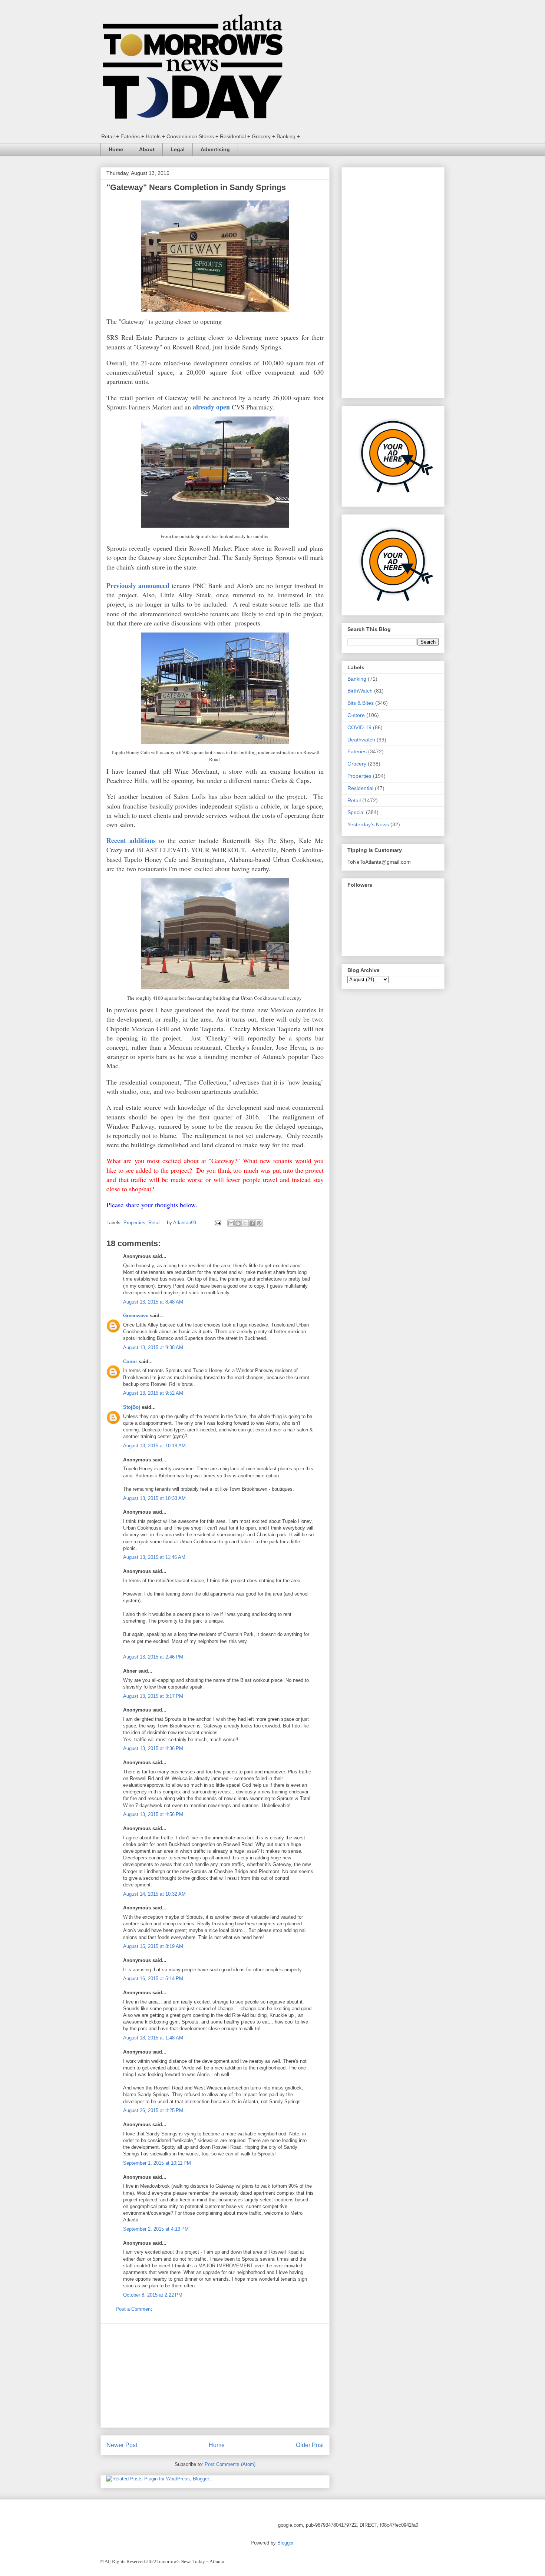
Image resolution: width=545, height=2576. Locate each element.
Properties (134, 1223)
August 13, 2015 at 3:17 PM (153, 1696)
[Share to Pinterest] (259, 1223)
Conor (130, 1362)
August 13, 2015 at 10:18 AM (154, 1446)
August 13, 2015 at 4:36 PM (153, 1748)
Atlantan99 (185, 1223)
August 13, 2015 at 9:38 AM (153, 1347)
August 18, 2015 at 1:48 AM (153, 2038)
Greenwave (136, 1316)
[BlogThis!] (238, 1223)
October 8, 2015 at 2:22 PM (153, 2295)
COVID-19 (359, 727)
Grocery (357, 764)
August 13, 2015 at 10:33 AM (154, 1498)
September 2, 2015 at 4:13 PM (156, 2229)
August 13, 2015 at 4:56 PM (153, 1814)
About (147, 149)
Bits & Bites (361, 703)
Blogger (285, 2543)
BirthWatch (360, 691)
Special (356, 812)
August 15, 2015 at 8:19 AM (153, 1946)
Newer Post (122, 2445)
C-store (356, 715)
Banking (357, 679)
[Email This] (231, 1223)
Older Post (310, 2445)
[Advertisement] (215, 2376)
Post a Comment (134, 2309)
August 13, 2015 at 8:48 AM (153, 1302)
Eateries (357, 751)
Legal (178, 149)
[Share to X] (245, 1223)
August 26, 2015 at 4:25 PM (153, 2110)
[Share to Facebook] (252, 1223)
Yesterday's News (368, 824)
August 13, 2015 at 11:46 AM (154, 1557)
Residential (360, 788)
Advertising (215, 149)
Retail (154, 1223)
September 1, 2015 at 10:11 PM (157, 2163)
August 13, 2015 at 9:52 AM (153, 1393)
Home (116, 149)
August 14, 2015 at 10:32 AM (154, 1894)
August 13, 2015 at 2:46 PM (153, 1657)
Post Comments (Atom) (230, 2464)
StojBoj (132, 1407)
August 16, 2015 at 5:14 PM (153, 1979)
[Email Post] (217, 1223)
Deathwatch (361, 740)
